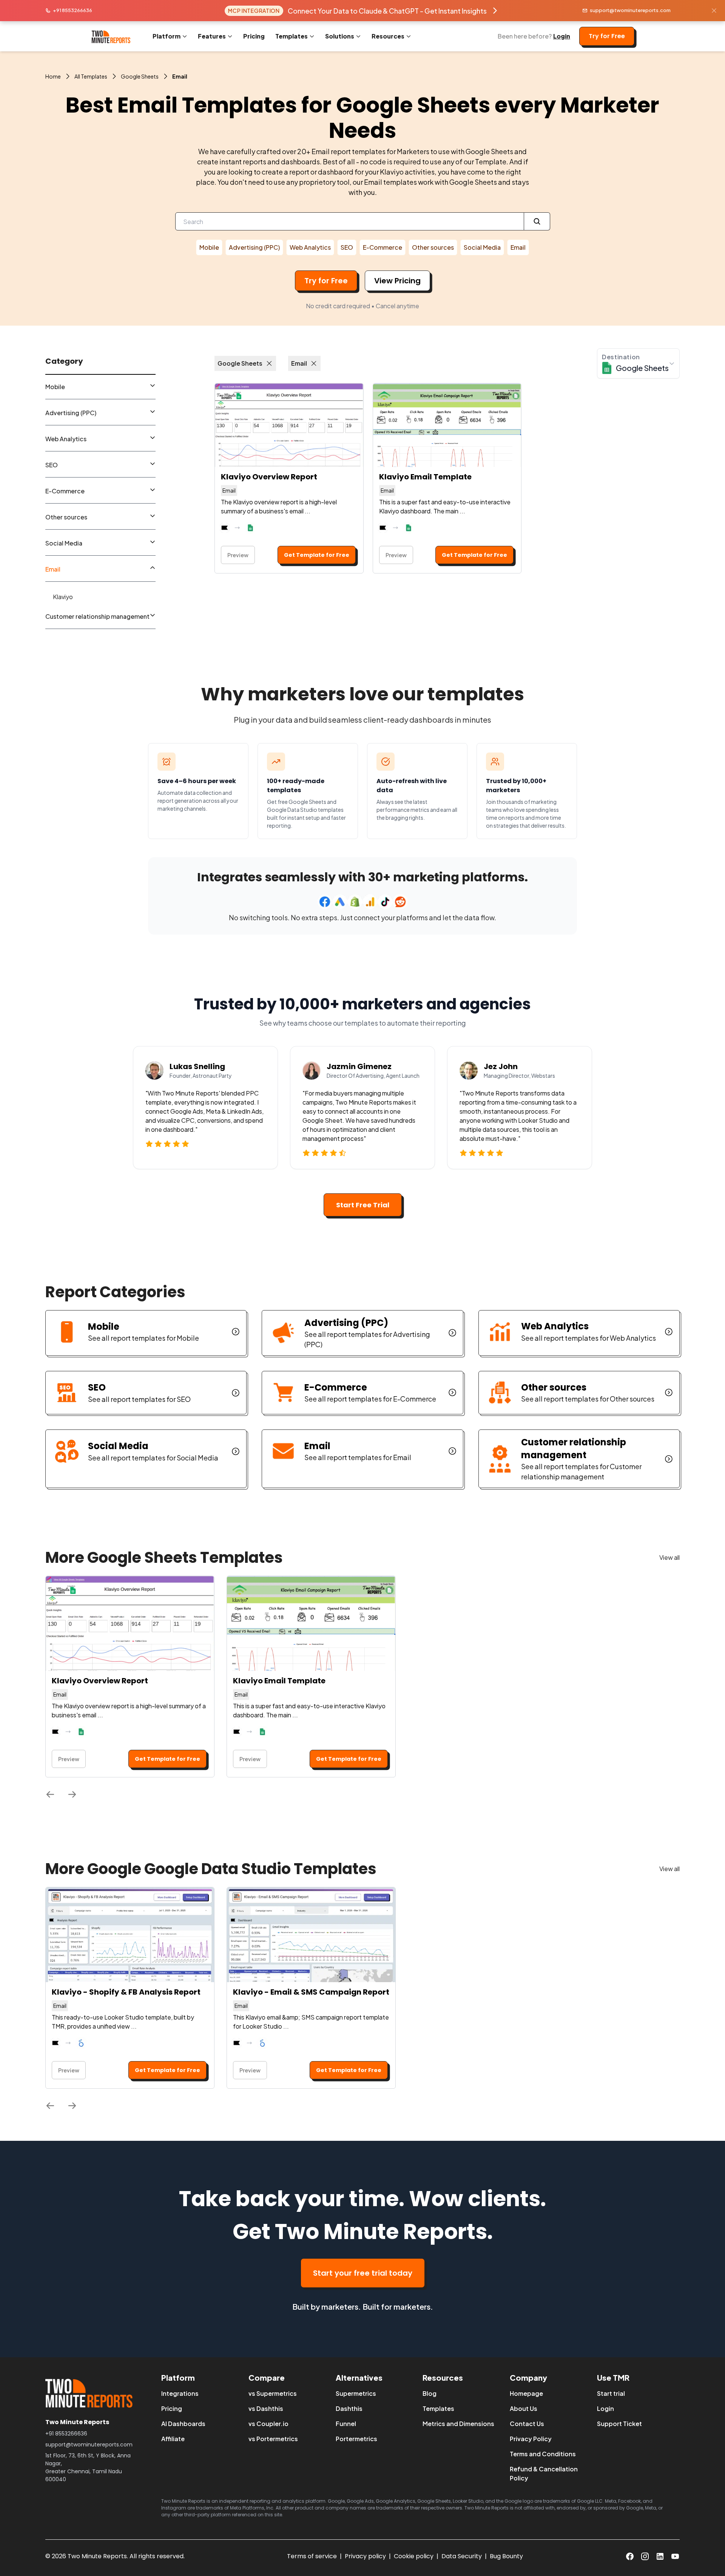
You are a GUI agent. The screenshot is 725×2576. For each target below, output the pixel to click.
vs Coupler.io (268, 2424)
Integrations (180, 2393)
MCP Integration (254, 11)
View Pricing (397, 281)
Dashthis (349, 2408)
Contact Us (527, 2424)
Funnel (346, 2424)
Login (562, 36)
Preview (238, 555)
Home (53, 76)
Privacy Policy (531, 2439)
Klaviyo (63, 597)
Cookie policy (414, 2556)
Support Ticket (619, 2424)
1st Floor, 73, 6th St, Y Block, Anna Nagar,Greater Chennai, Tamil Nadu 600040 (88, 2467)
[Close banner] (714, 11)
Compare (267, 2377)
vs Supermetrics (273, 2393)
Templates (438, 2408)
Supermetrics (356, 2393)
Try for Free (607, 36)
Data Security (462, 2556)
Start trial (611, 2393)
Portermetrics (356, 2439)
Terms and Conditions (543, 2454)
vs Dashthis (266, 2408)
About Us (524, 2408)
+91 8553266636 (72, 10)
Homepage (526, 2393)
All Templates (91, 76)
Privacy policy (365, 2556)
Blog (430, 2393)
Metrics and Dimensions (458, 2424)
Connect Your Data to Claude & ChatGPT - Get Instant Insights (387, 11)
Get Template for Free (317, 555)
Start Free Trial (363, 1205)
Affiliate (173, 2439)
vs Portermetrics (273, 2439)
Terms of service (312, 2556)
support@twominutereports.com (630, 10)
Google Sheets (140, 76)
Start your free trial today (363, 2273)
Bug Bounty (506, 2556)
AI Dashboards (183, 2424)
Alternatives (359, 2377)
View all (669, 1557)
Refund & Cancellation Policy (544, 2473)
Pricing (254, 36)
